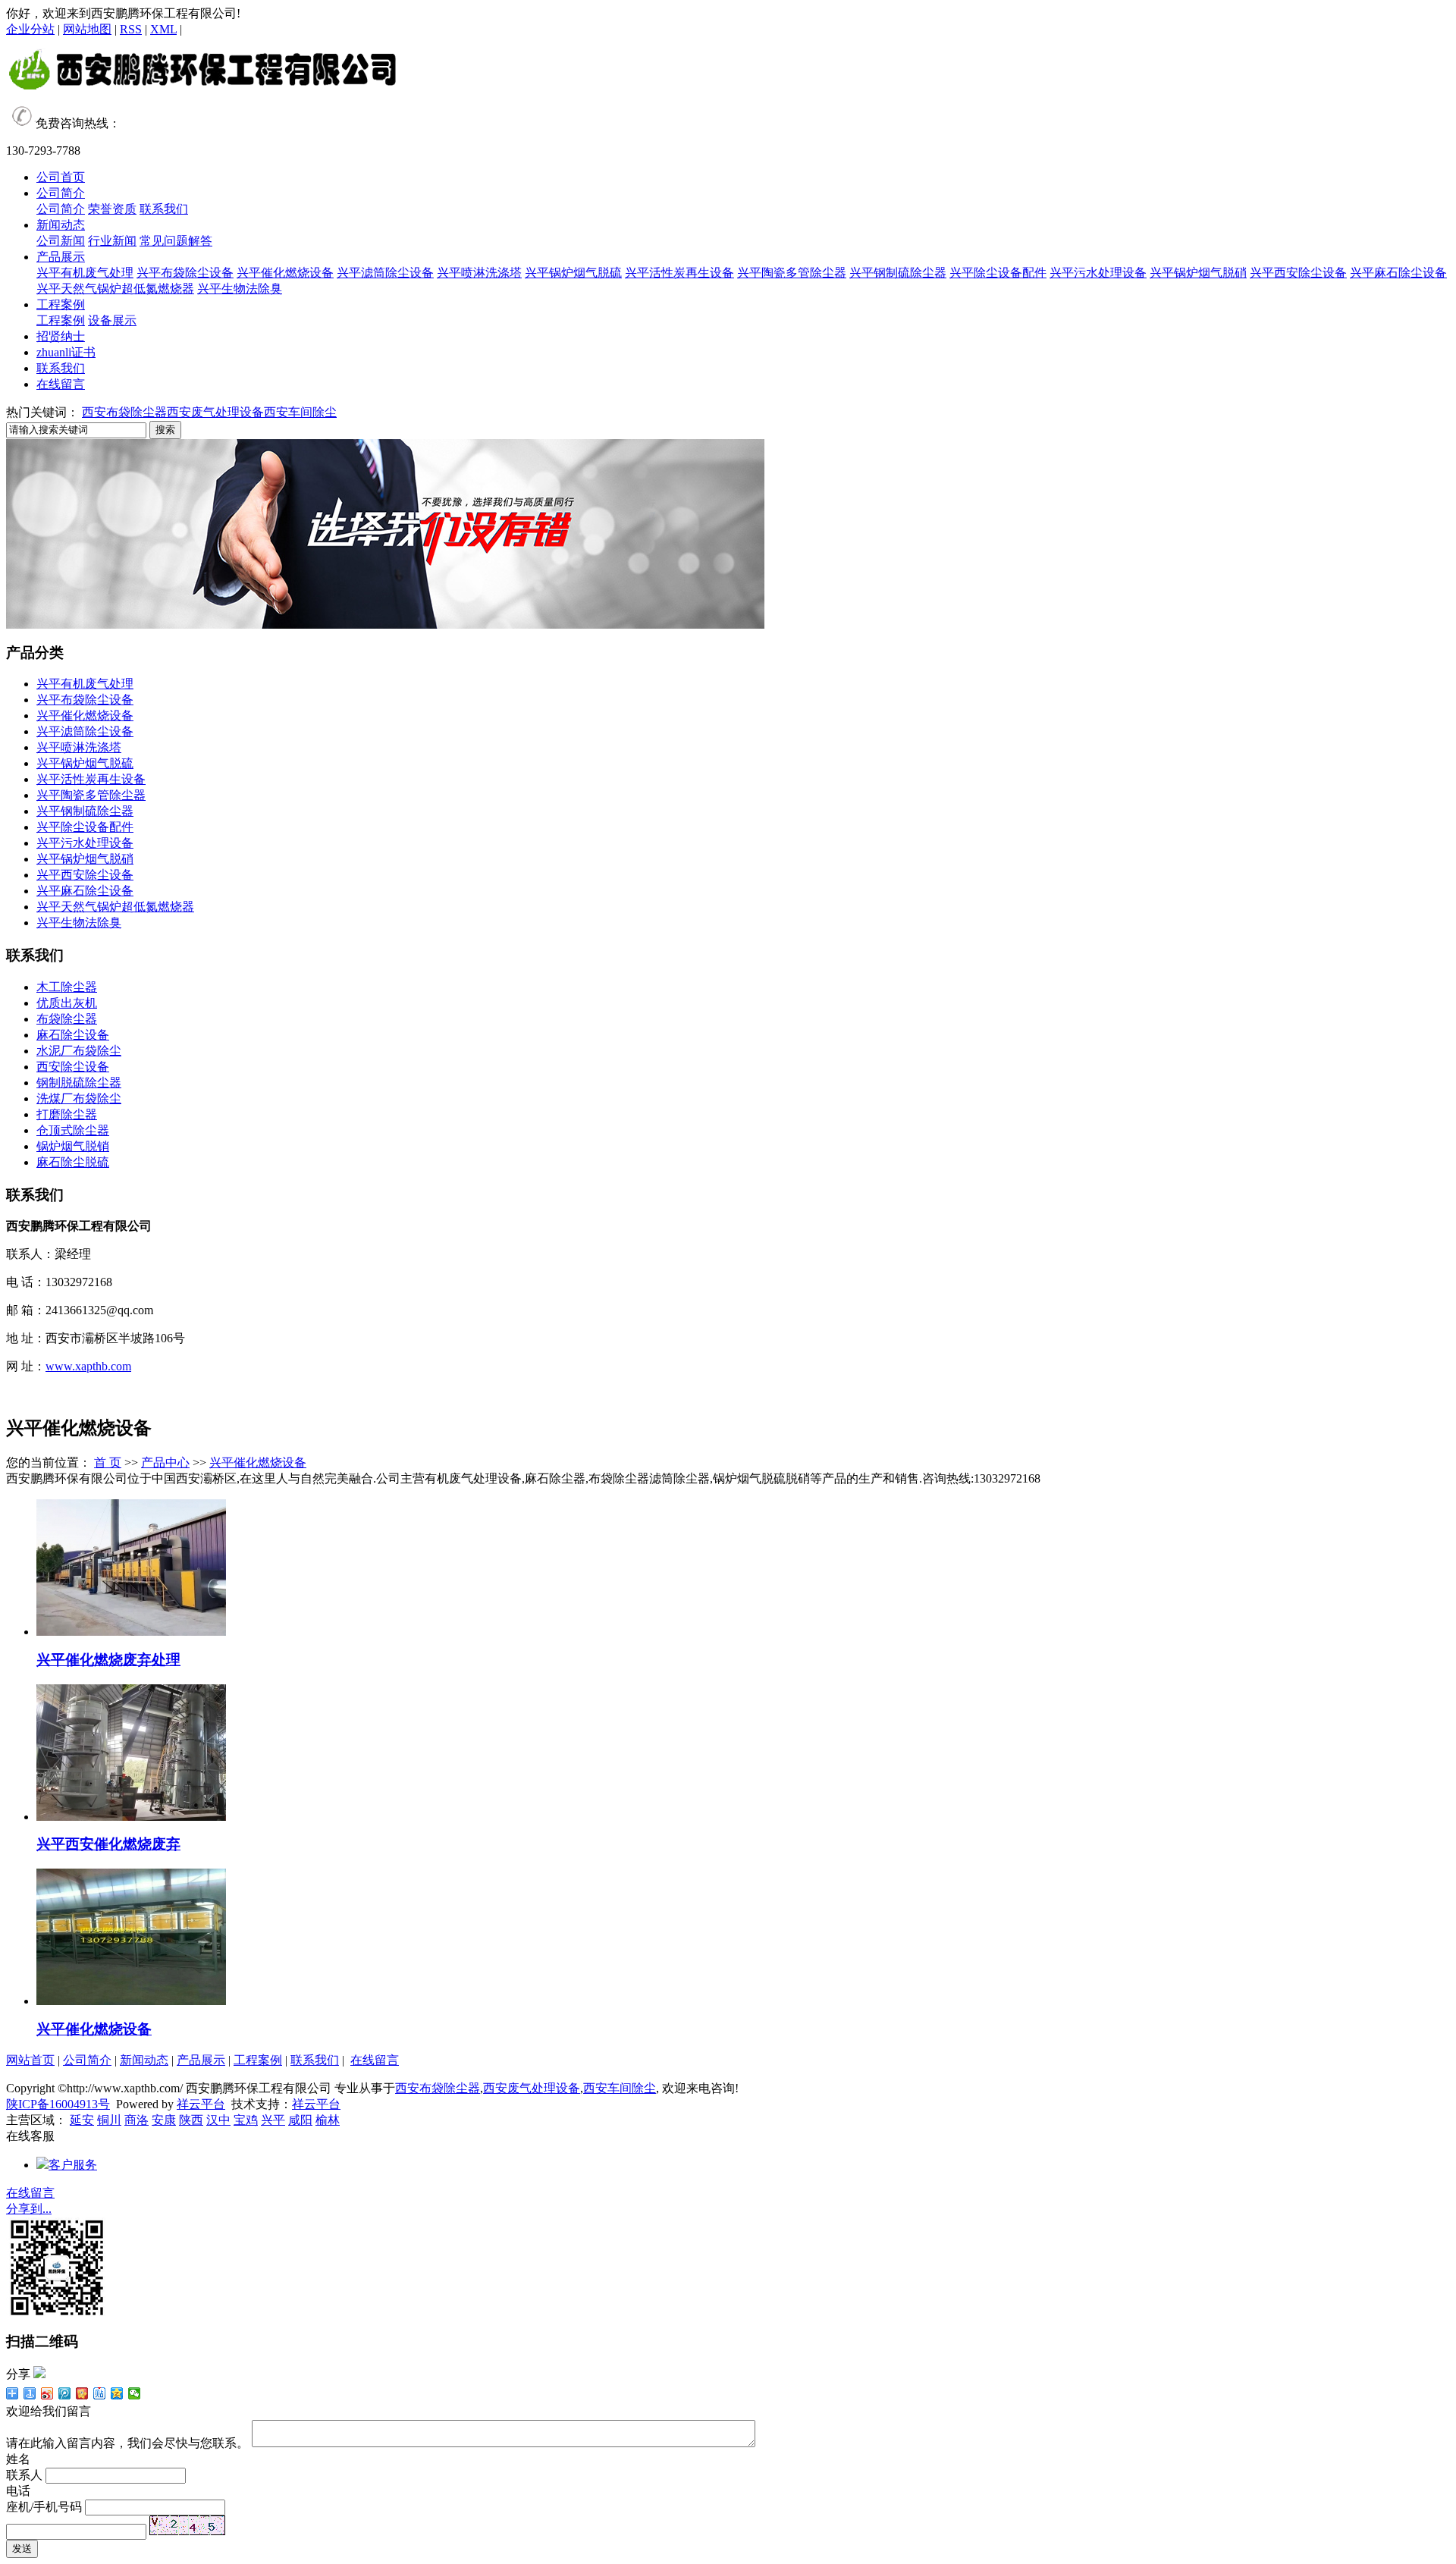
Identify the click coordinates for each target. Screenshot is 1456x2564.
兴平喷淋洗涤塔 (479, 273)
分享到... (29, 2209)
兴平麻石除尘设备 (1398, 273)
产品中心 (165, 1462)
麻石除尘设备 (73, 1035)
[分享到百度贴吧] (100, 2393)
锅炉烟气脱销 (73, 1146)
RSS (131, 29)
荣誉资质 (112, 209)
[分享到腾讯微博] (65, 2393)
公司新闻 (61, 241)
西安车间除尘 (300, 412)
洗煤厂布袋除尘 (79, 1098)
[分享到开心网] (82, 2393)
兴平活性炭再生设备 (679, 273)
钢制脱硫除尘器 (79, 1083)
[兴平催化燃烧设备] (131, 2001)
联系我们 (164, 209)
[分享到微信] (135, 2393)
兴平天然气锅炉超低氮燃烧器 (115, 289)
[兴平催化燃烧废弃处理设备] (131, 1632)
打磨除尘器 (67, 1114)
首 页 (108, 1462)
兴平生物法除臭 (240, 289)
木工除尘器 (67, 987)
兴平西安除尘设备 (1298, 273)
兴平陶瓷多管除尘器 (792, 273)
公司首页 (61, 177)
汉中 (218, 2120)
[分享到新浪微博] (47, 2393)
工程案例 (61, 304)
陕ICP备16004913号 (58, 2104)
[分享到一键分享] (30, 2393)
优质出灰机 (67, 1003)
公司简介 (61, 193)
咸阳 (300, 2120)
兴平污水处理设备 (1098, 273)
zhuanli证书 (66, 352)
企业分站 (30, 29)
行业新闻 (112, 241)
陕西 (191, 2120)
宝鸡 (246, 2120)
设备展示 (112, 320)
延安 (82, 2120)
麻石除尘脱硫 (73, 1162)
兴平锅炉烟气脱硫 (573, 273)
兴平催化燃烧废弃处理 (108, 1660)
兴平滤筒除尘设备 (385, 273)
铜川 (109, 2120)
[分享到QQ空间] (117, 2393)
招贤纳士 (61, 336)
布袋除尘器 (67, 1019)
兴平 (273, 2120)
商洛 (136, 2120)
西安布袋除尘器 (124, 412)
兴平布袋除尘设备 (185, 273)
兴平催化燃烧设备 (285, 273)
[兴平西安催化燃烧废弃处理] (131, 1817)
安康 (164, 2120)
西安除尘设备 (73, 1067)
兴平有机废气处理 (85, 273)
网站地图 (87, 29)
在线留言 (61, 384)
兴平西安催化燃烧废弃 (108, 1844)
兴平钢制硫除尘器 (898, 273)
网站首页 (30, 2060)
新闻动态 (61, 225)
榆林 (328, 2120)
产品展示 (61, 257)
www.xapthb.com (88, 1366)
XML (163, 29)
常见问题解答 (176, 241)
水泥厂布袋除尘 (79, 1051)
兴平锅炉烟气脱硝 (1198, 273)
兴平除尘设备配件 (998, 273)
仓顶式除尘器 (73, 1130)
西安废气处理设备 (215, 412)
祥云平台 (201, 2104)
